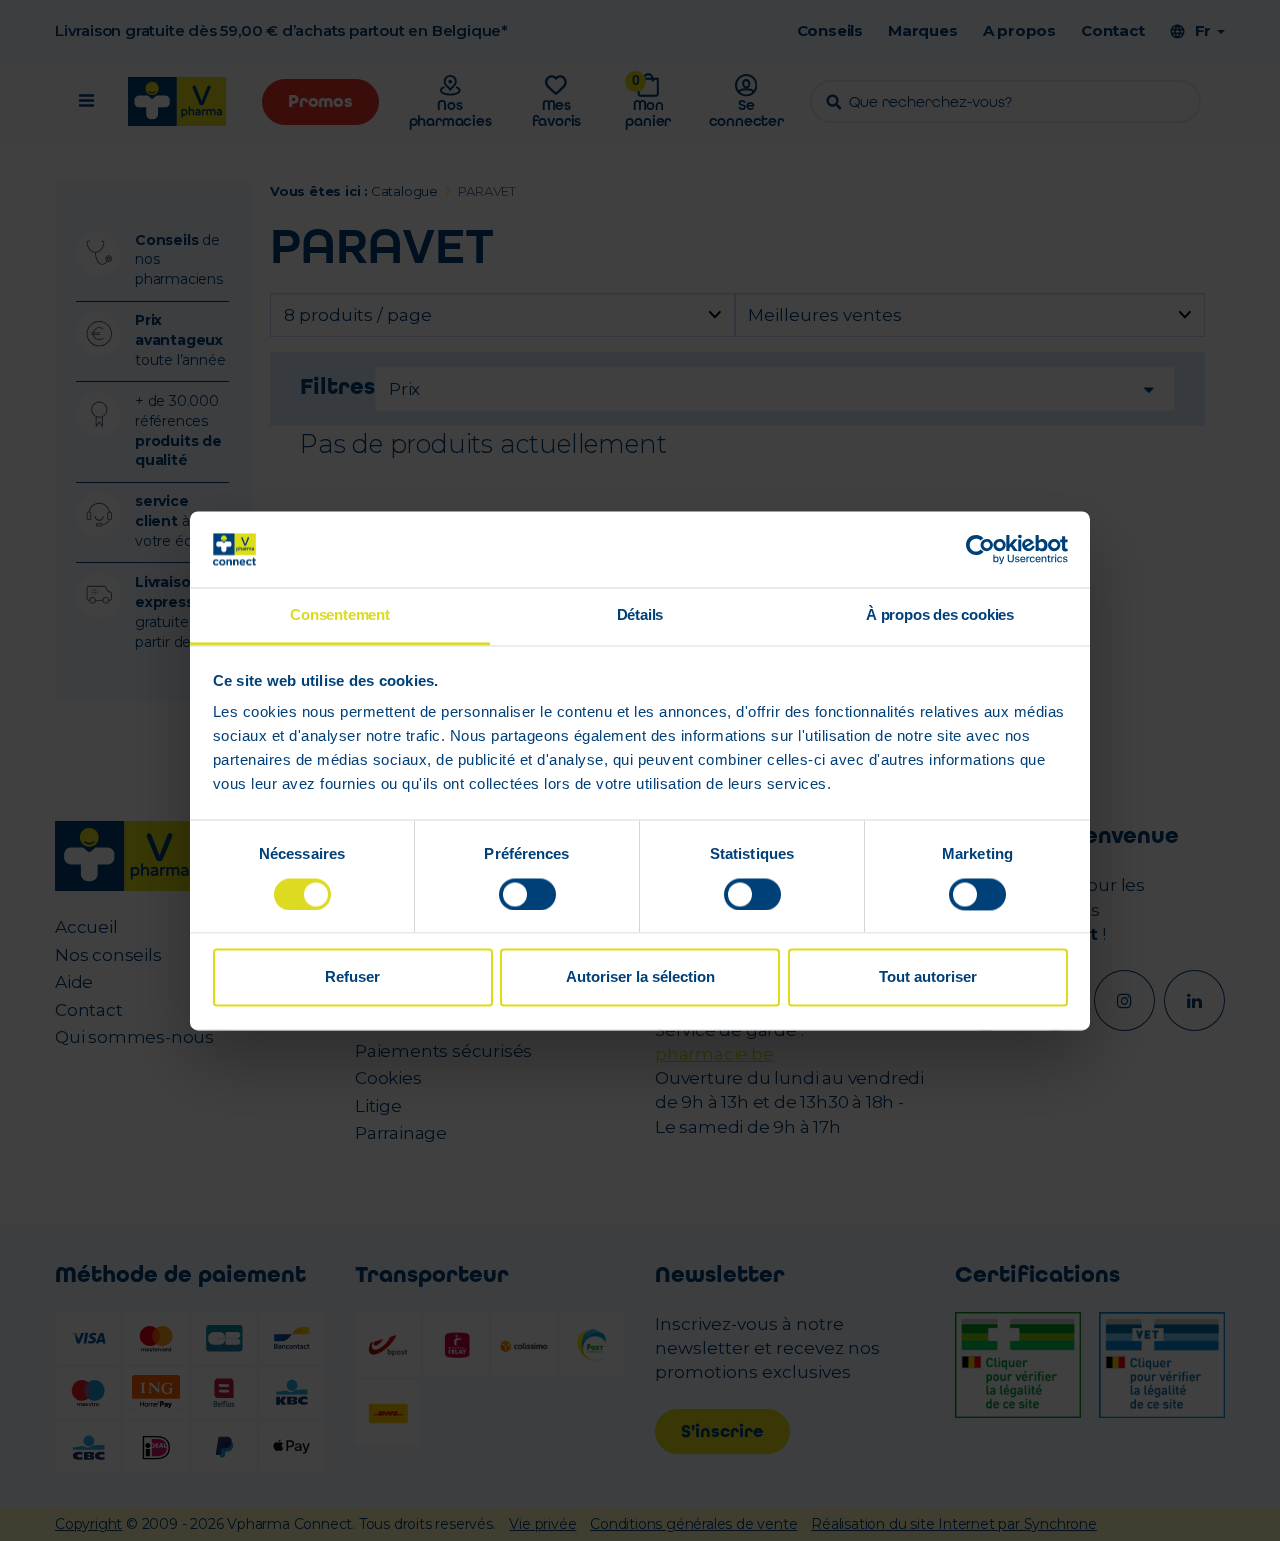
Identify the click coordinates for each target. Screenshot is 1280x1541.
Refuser (352, 977)
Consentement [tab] (340, 615)
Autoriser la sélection (640, 977)
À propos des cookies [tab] (940, 615)
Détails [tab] (640, 615)
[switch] (527, 894)
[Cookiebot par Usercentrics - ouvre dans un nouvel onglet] (980, 549)
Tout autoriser (928, 977)
